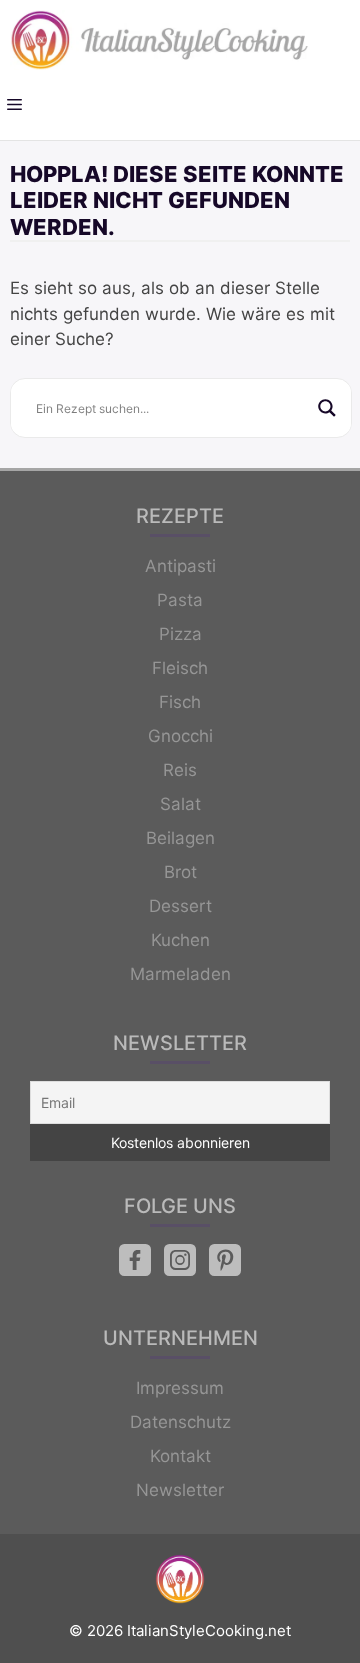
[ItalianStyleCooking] (160, 40)
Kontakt (180, 1456)
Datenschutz (180, 1422)
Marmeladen (180, 974)
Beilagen (180, 838)
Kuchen (180, 940)
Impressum (180, 1388)
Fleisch (180, 668)
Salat (180, 804)
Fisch (180, 702)
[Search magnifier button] (327, 408)
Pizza (180, 634)
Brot (180, 872)
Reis (180, 770)
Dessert (180, 906)
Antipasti (180, 566)
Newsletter (180, 1490)
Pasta (180, 600)
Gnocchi (180, 736)
